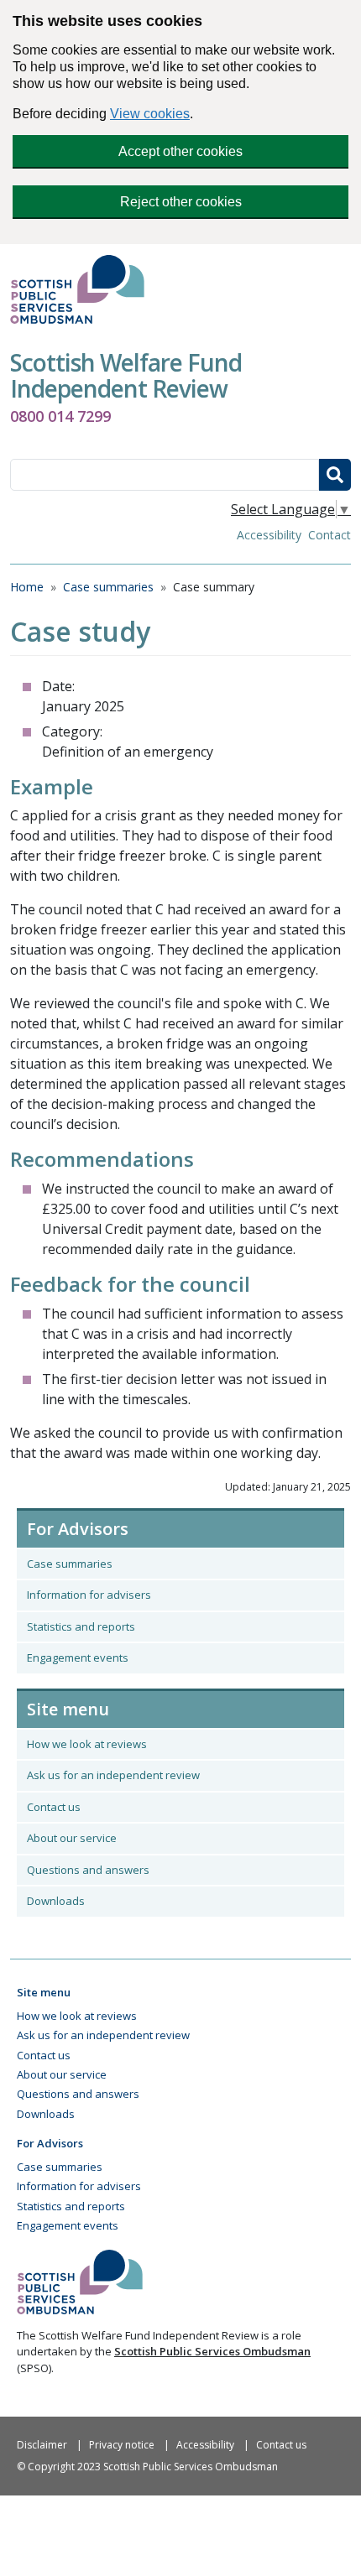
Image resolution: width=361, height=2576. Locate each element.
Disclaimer (42, 2445)
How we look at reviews (87, 1744)
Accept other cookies (180, 151)
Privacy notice (122, 2445)
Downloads (56, 1901)
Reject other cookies (181, 202)
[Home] (84, 289)
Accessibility (269, 535)
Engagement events (78, 1657)
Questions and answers (88, 1870)
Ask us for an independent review (113, 1775)
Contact (330, 535)
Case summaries (108, 587)
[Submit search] (335, 475)
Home (27, 587)
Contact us (54, 1807)
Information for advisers (89, 1595)
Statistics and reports (81, 1626)
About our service (72, 1838)
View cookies (150, 114)
